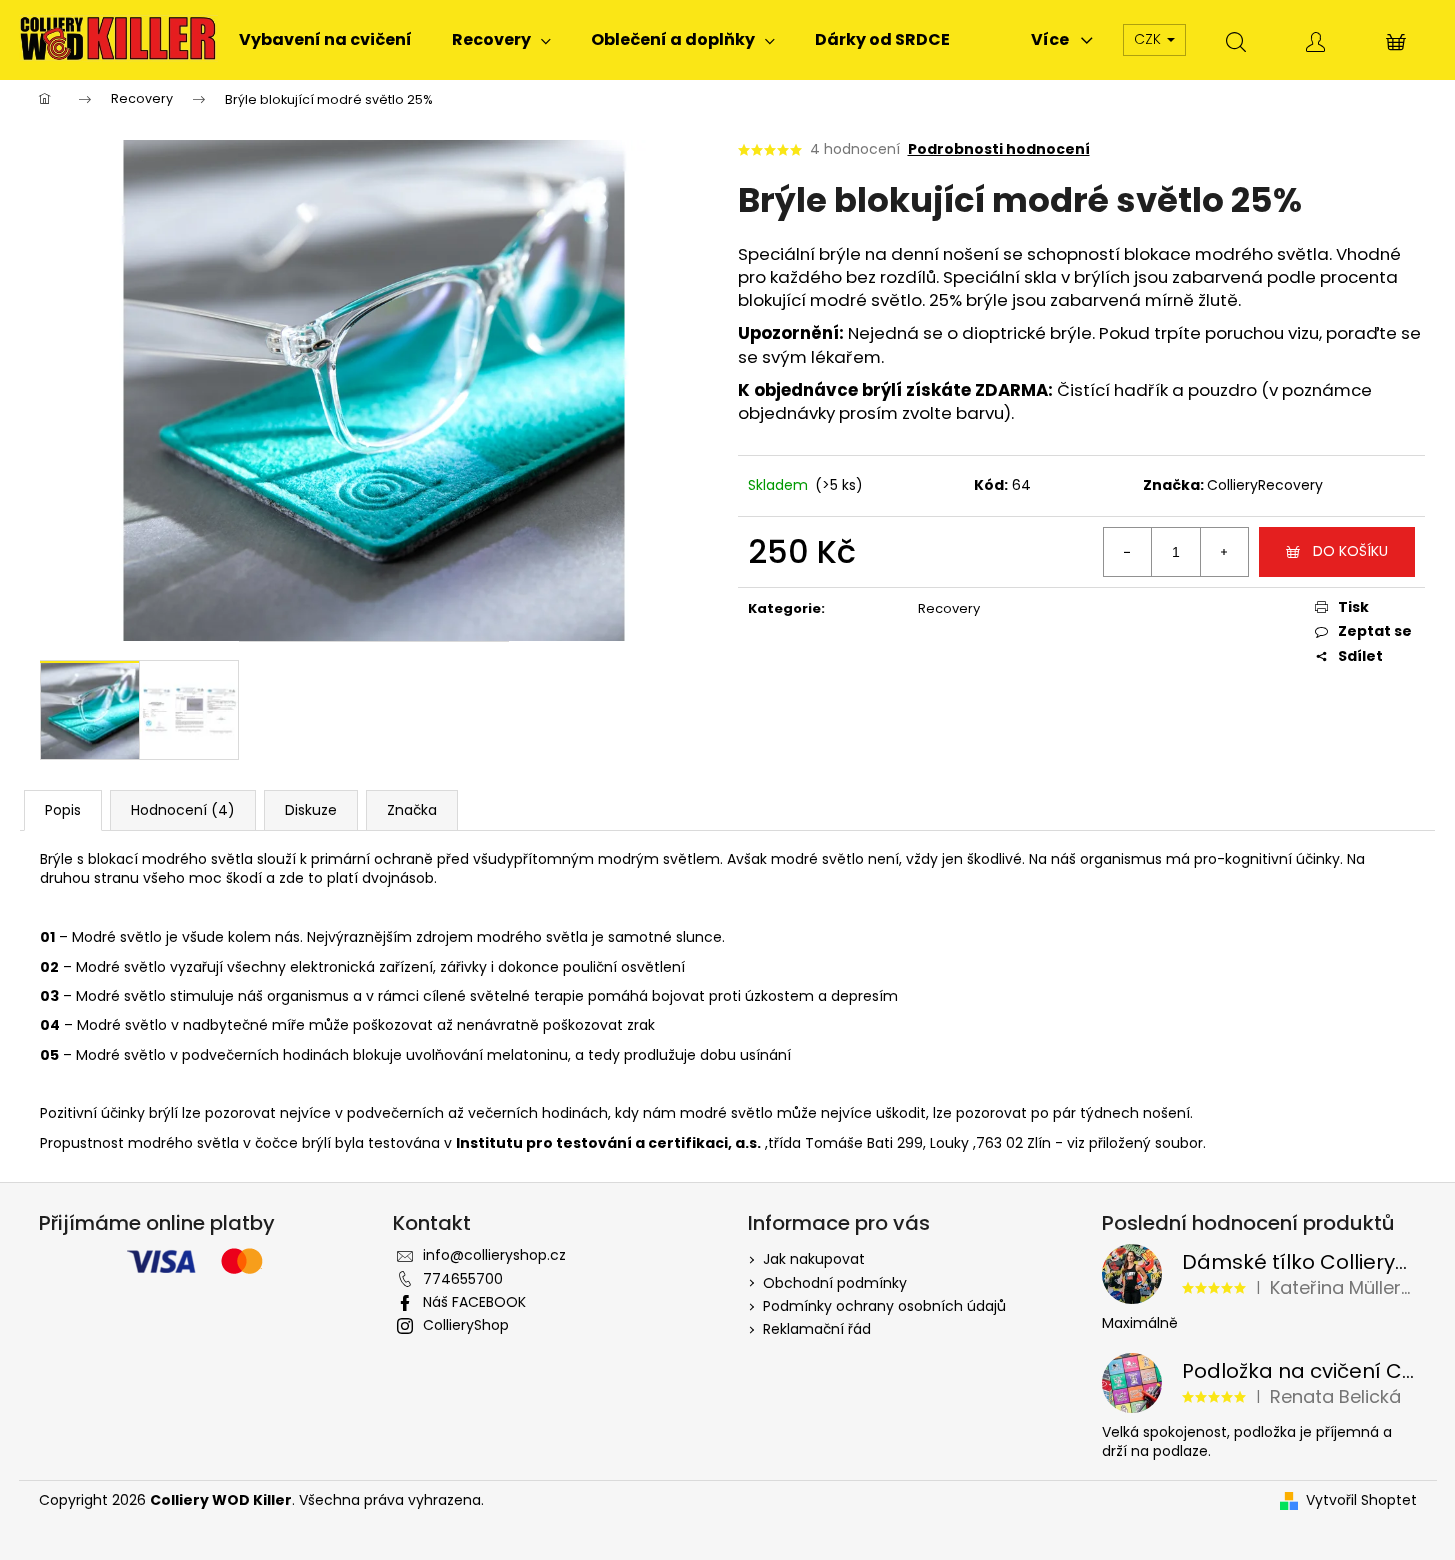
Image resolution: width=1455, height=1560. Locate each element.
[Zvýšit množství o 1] (1224, 552)
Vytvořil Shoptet (1361, 1500)
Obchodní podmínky (835, 1283)
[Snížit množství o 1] (1128, 552)
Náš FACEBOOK (474, 1302)
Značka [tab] (412, 810)
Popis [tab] (63, 810)
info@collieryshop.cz (494, 1255)
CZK (1149, 39)
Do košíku (1350, 551)
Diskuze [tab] (311, 810)
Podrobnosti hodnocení (999, 149)
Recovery (949, 608)
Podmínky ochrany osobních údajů (884, 1306)
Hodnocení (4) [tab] (183, 810)
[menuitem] (325, 40)
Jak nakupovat (814, 1259)
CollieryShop (466, 1325)
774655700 (463, 1279)
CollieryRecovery (1265, 485)
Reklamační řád (817, 1329)
